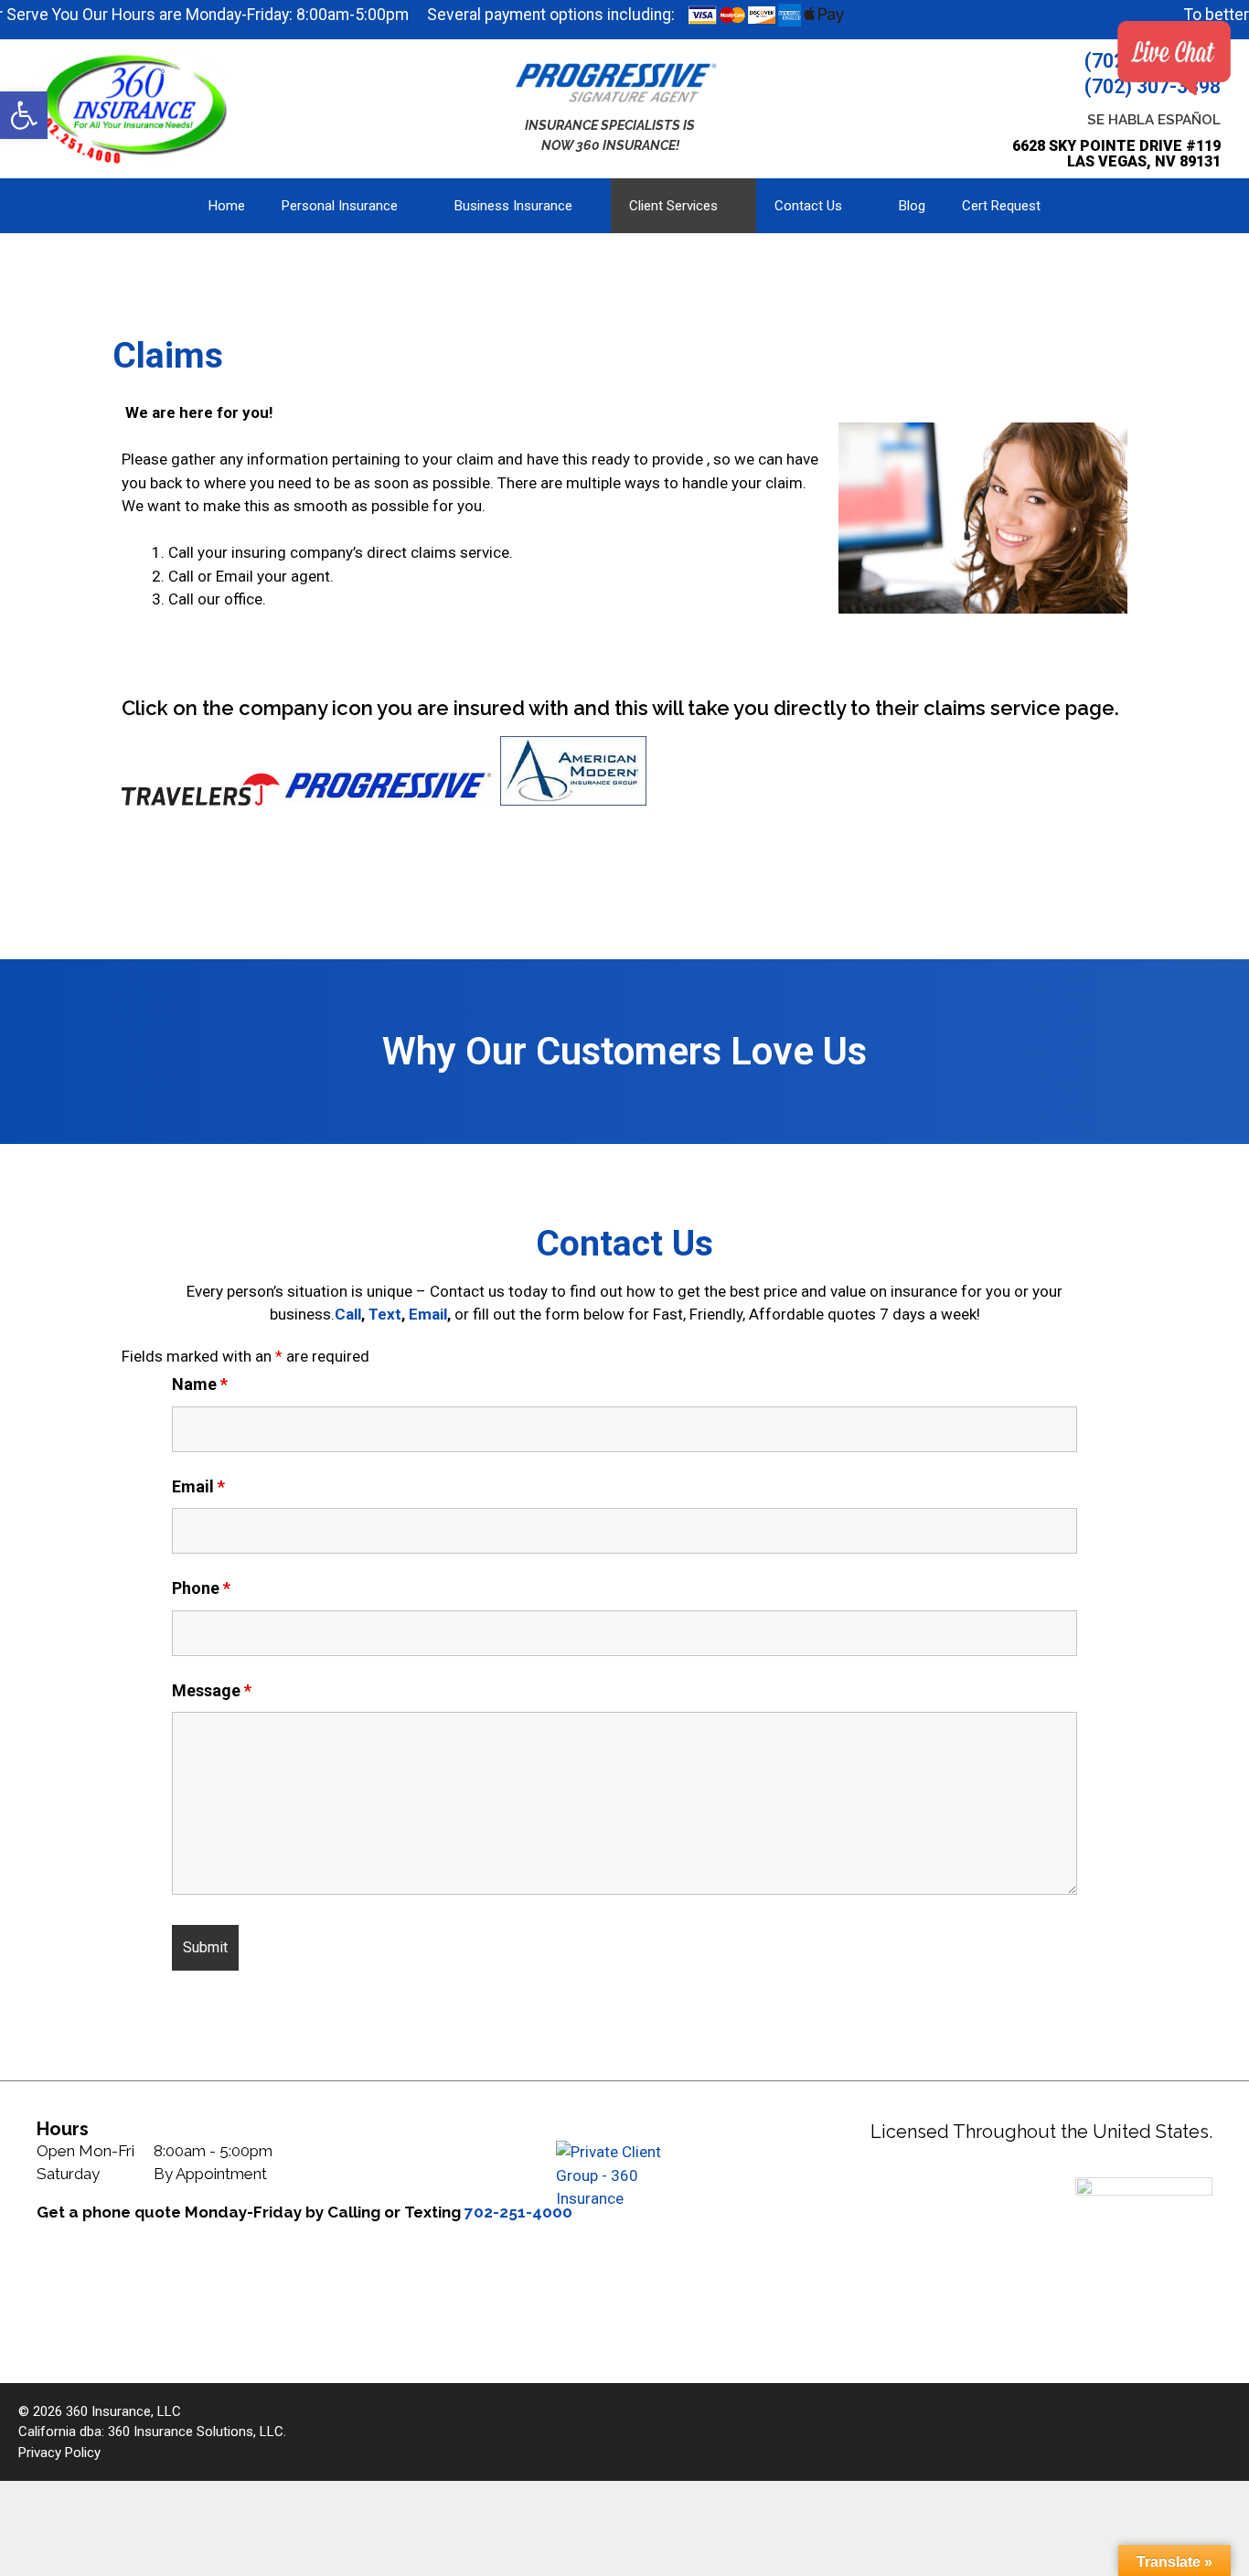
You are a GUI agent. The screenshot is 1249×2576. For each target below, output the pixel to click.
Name (200, 1384)
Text (385, 1314)
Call (348, 1314)
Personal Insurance (340, 206)
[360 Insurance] (137, 105)
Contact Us (808, 206)
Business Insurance (513, 206)
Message (212, 1690)
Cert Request (1001, 206)
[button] (24, 115)
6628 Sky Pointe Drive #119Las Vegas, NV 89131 (1116, 154)
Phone (201, 1588)
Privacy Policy (59, 2453)
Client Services (673, 206)
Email (428, 1314)
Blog (912, 206)
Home (227, 206)
